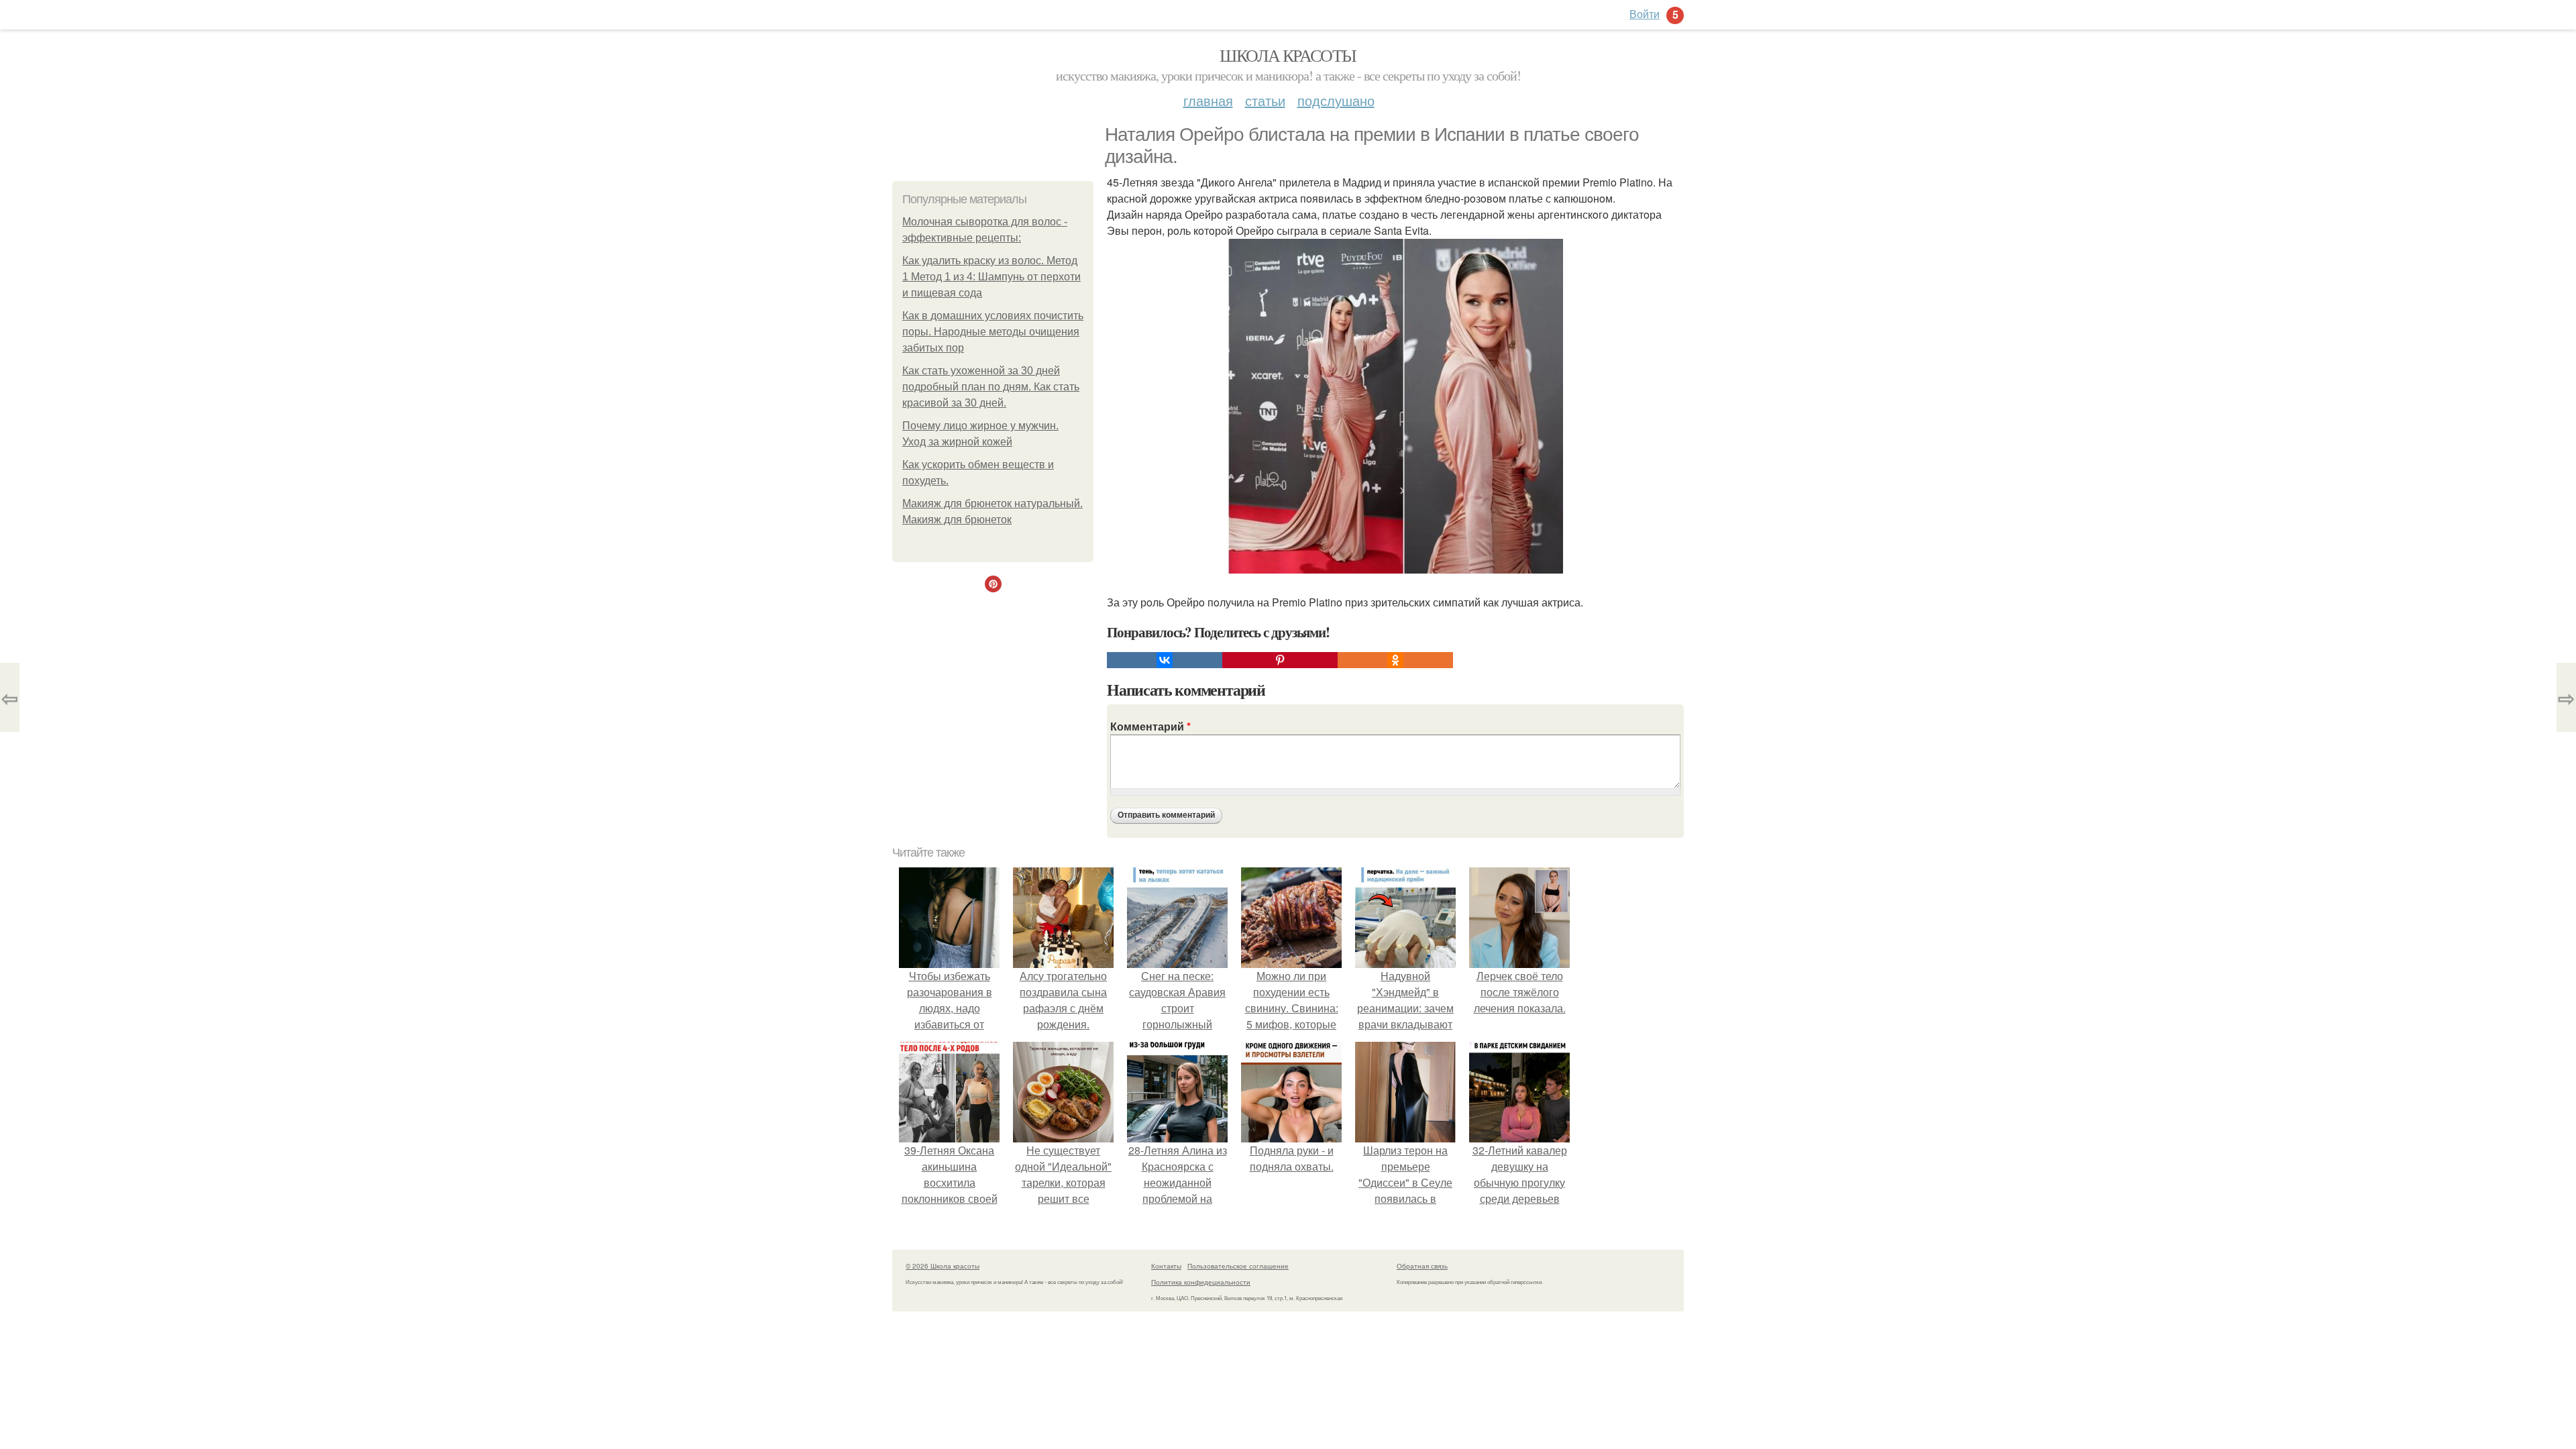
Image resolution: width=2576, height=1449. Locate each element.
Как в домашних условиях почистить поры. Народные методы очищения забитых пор (993, 332)
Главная (1208, 100)
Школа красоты (1288, 55)
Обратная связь (1422, 1266)
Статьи (1265, 100)
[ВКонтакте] (1165, 660)
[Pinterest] (1280, 660)
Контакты (1166, 1266)
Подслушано (1336, 100)
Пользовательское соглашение (1238, 1266)
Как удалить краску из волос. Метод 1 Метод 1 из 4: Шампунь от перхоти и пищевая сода (991, 277)
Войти (1645, 14)
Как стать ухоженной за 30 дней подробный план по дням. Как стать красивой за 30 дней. (991, 387)
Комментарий (1150, 726)
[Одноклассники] (1395, 660)
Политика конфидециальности (1201, 1282)
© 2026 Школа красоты (943, 1266)
